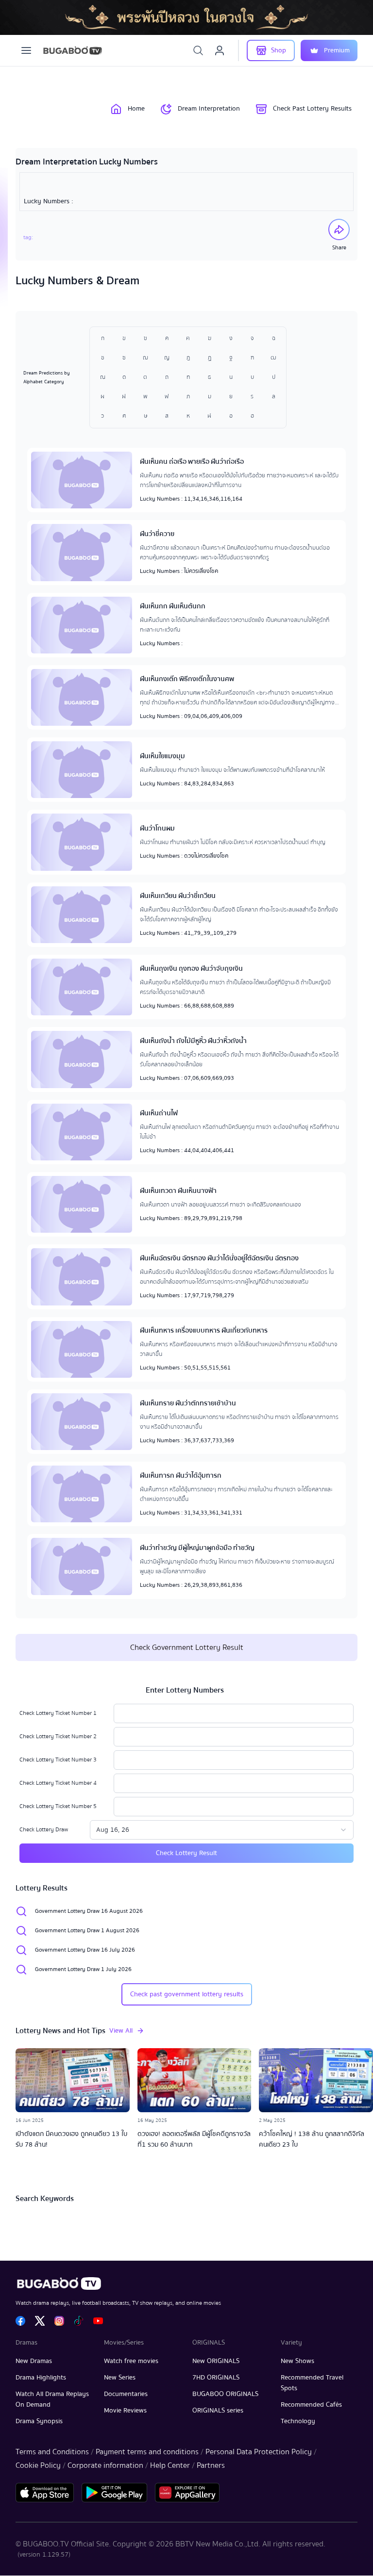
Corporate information (105, 2465)
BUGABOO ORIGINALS (225, 2394)
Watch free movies (131, 2361)
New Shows (297, 2361)
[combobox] (222, 1830)
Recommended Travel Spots (312, 2383)
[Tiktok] (79, 2321)
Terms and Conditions (52, 2452)
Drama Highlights (41, 2378)
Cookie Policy (38, 2465)
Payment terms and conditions (147, 2452)
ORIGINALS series (218, 2411)
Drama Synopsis (39, 2421)
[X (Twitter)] (40, 2321)
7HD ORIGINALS (216, 2378)
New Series (120, 2378)
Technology (298, 2421)
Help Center (170, 2465)
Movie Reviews (125, 2411)
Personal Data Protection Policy (259, 2452)
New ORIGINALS (216, 2361)
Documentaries (126, 2394)
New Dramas (34, 2361)
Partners (211, 2465)
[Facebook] (20, 2321)
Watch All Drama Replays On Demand (52, 2399)
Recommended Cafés (311, 2405)
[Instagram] (59, 2321)
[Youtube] (98, 2321)
